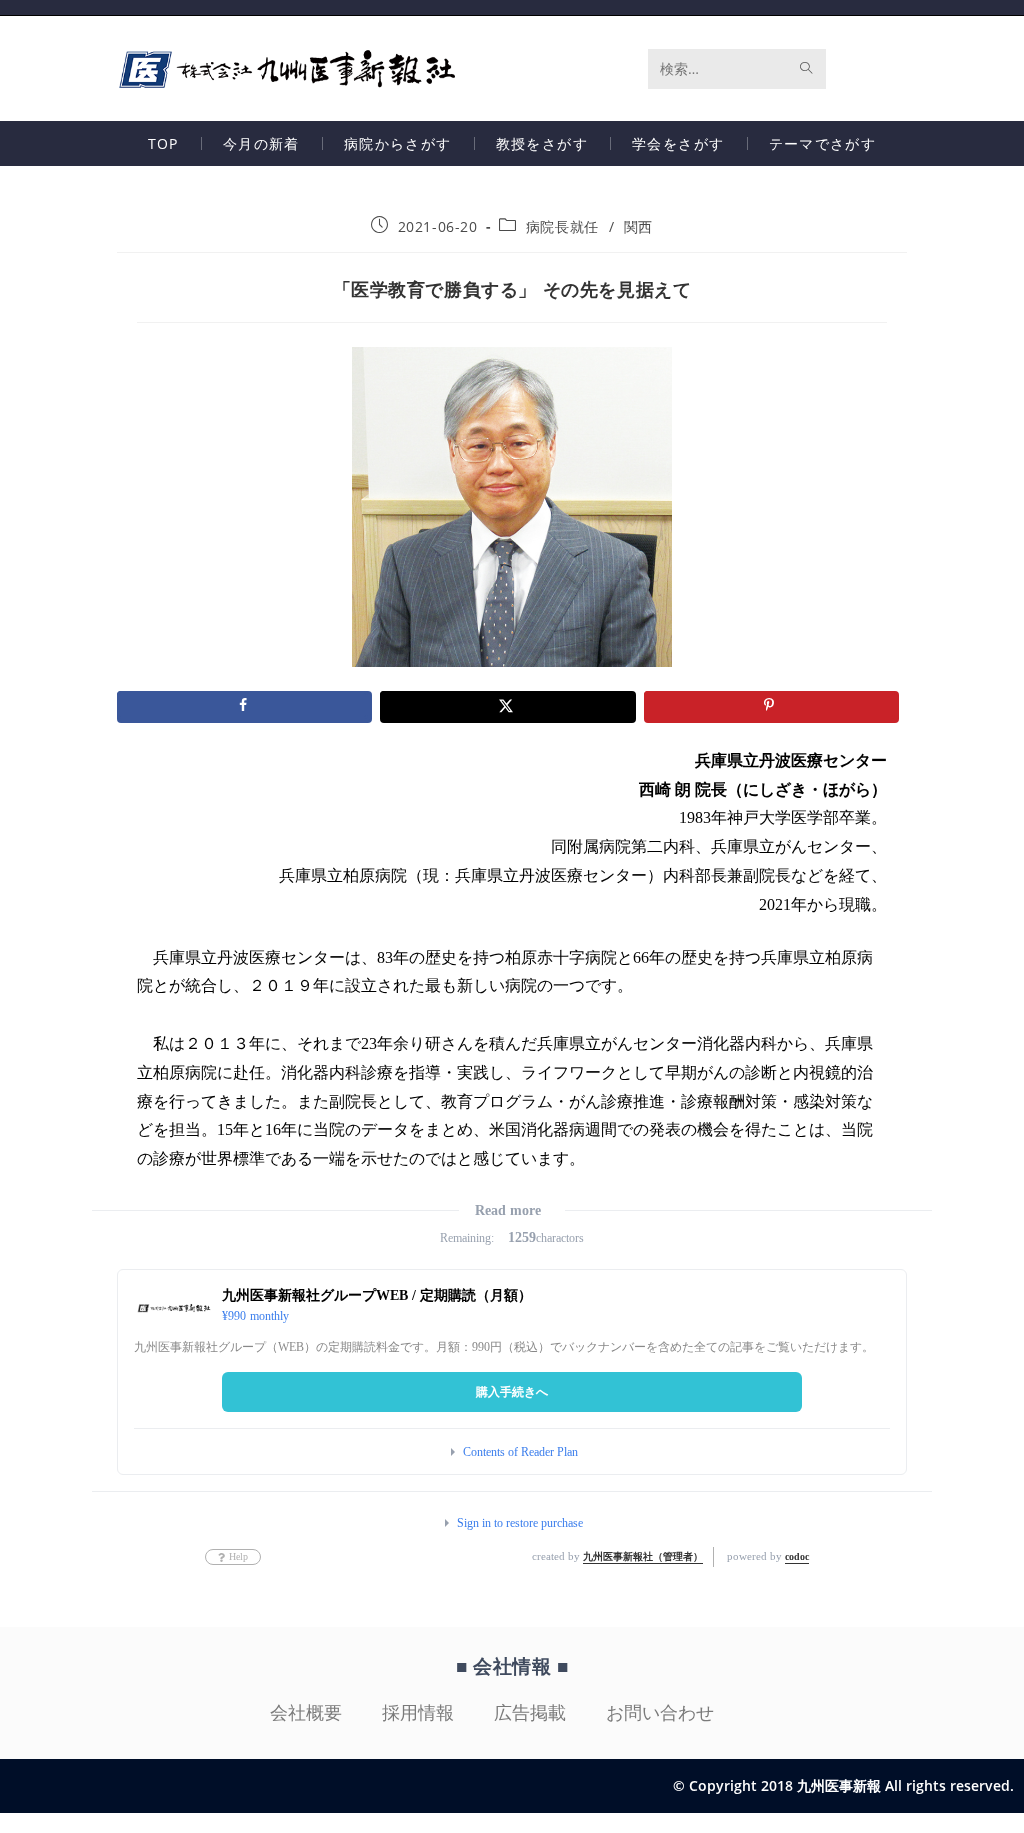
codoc (797, 1556)
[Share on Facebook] (244, 707)
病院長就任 (562, 226)
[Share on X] (507, 707)
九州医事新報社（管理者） (643, 1556)
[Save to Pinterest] (771, 707)
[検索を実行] (807, 69)
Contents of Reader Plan (520, 1452)
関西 (638, 226)
